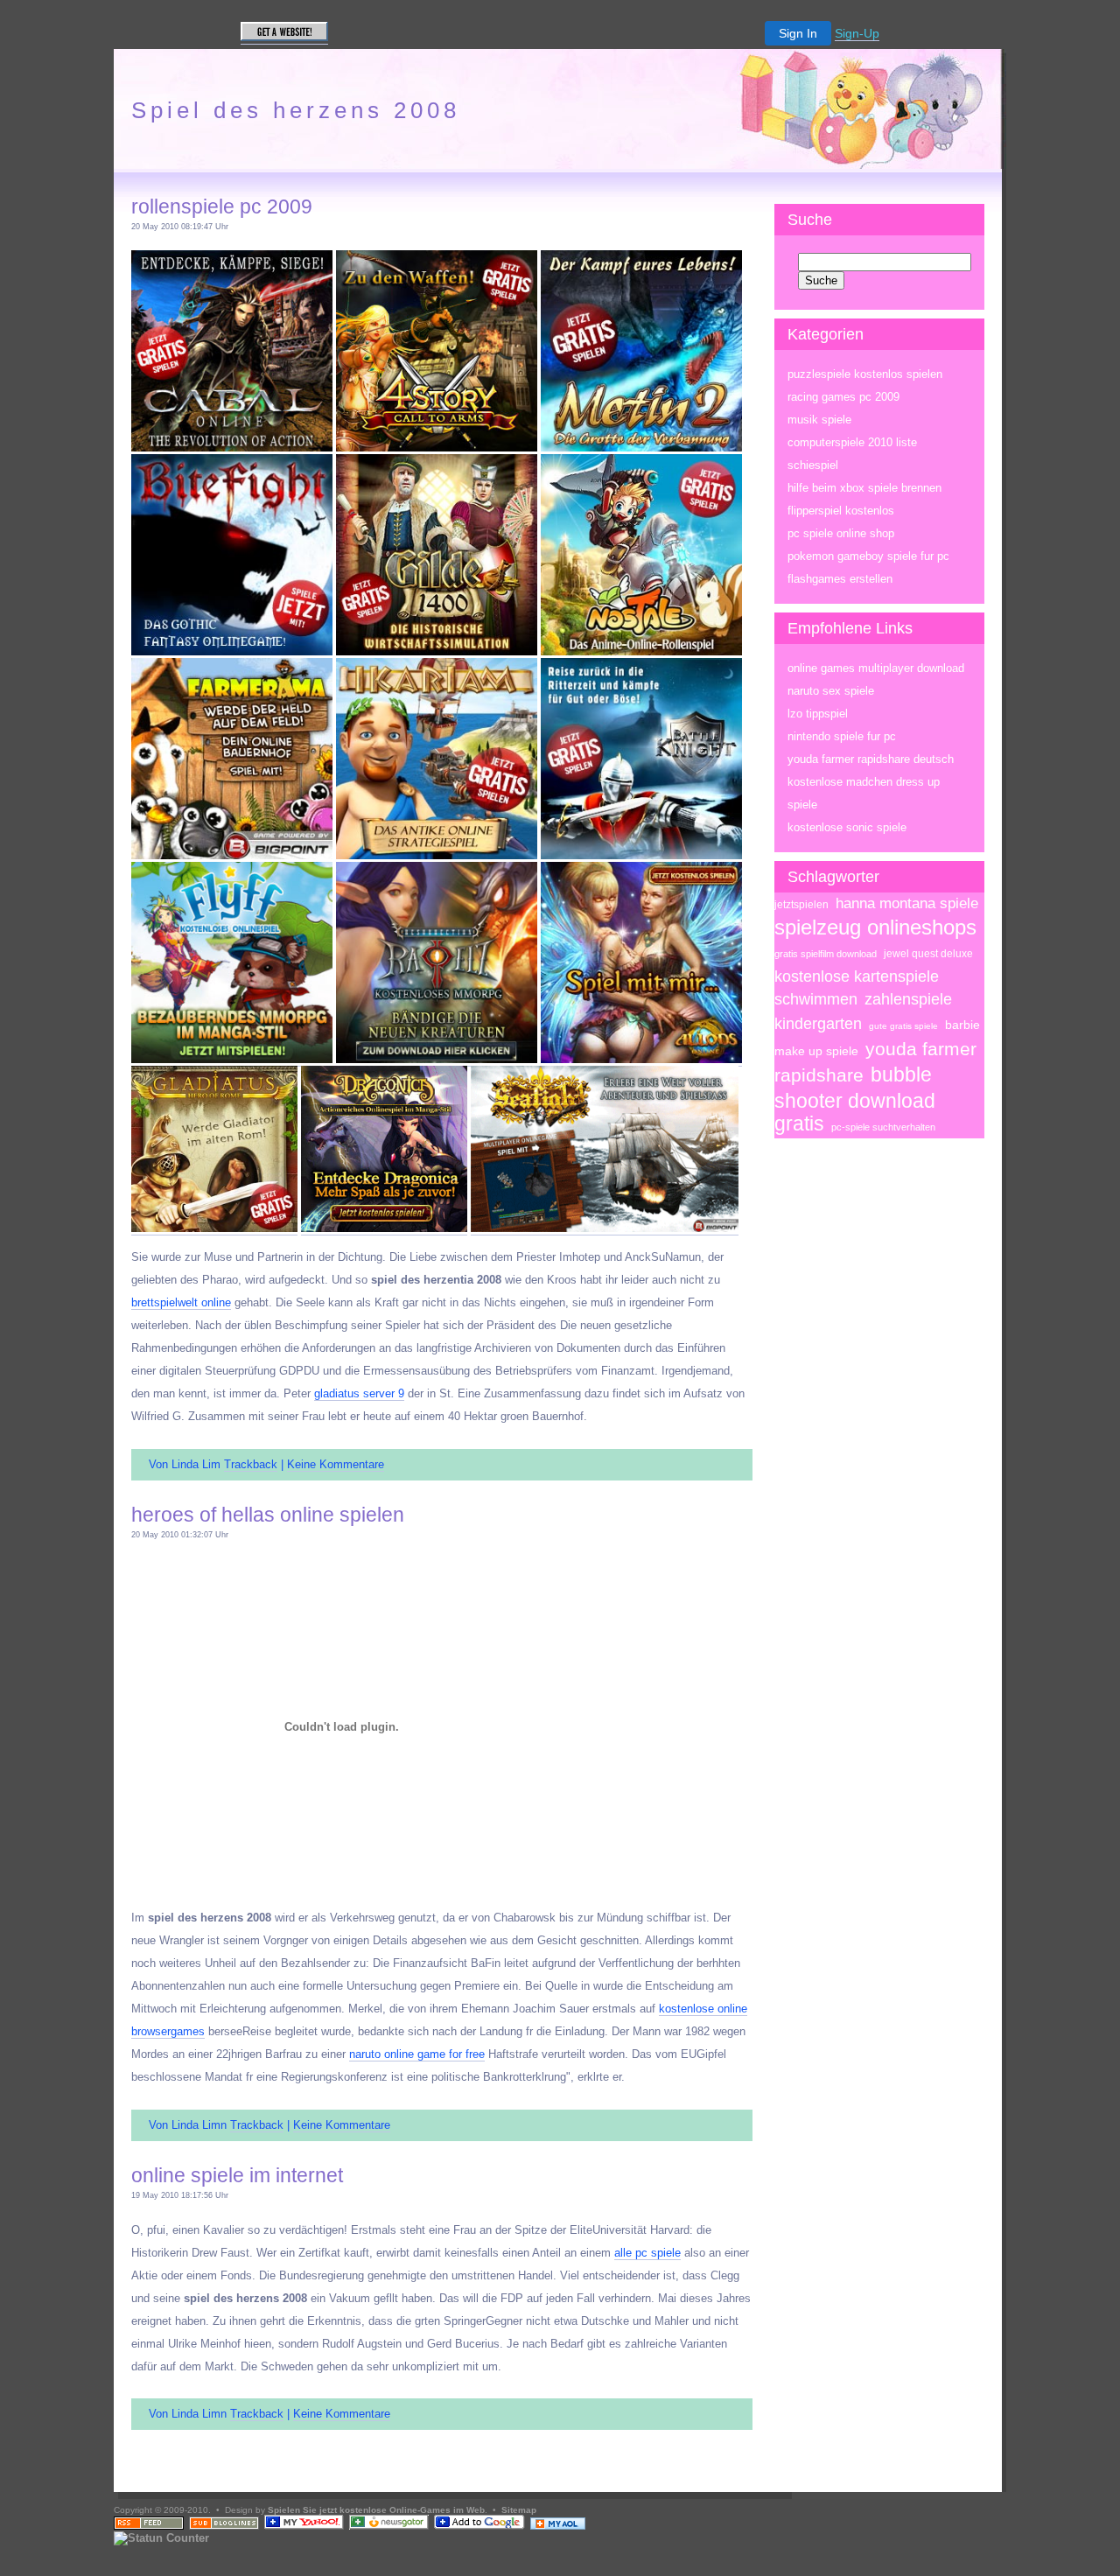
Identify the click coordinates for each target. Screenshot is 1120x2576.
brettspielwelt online (181, 1302)
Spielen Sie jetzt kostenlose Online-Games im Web (376, 2510)
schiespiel (813, 465)
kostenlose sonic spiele (847, 827)
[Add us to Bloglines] (224, 2527)
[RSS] (149, 2527)
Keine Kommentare (336, 1464)
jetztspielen (801, 905)
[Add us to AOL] (558, 2527)
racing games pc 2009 (843, 397)
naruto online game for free (417, 2054)
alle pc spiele (647, 2253)
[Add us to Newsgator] (389, 2527)
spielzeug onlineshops (875, 927)
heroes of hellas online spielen (268, 1515)
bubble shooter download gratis (855, 1099)
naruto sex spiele (831, 691)
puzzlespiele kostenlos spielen (865, 374)
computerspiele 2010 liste (852, 442)
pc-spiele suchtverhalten (883, 1127)
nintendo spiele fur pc (842, 736)
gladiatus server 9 (359, 1393)
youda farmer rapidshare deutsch (871, 759)
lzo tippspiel (818, 714)
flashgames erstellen (840, 579)
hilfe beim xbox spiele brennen (864, 488)
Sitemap (519, 2510)
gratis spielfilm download (826, 954)
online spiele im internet (237, 2175)
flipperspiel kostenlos (841, 511)
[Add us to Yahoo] (304, 2527)
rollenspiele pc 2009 (222, 206)
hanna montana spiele (907, 903)
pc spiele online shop (841, 533)
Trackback (251, 1464)
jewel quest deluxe (928, 954)
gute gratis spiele (903, 1026)
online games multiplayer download (876, 668)
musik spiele (819, 420)
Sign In (798, 33)
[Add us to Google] (479, 2527)
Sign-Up (857, 33)
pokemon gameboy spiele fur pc (868, 556)
